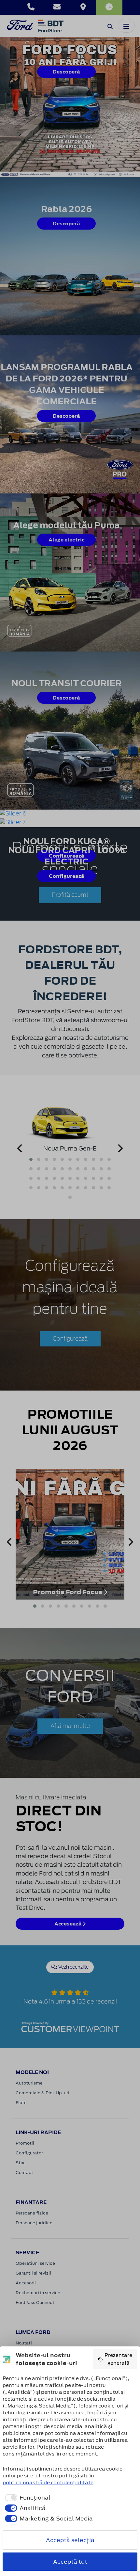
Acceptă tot (70, 2562)
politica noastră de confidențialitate (48, 2482)
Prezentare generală (118, 2359)
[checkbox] (27, 2498)
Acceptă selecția (70, 2540)
